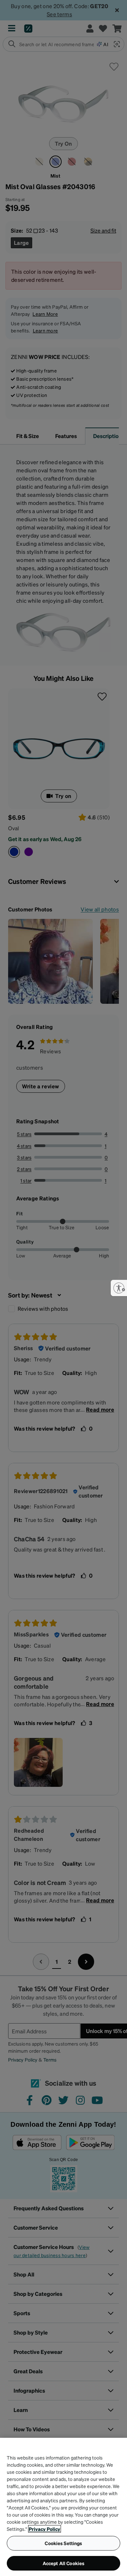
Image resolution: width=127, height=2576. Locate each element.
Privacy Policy (45, 2529)
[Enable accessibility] (119, 1288)
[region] (63, 2507)
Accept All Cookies (64, 2563)
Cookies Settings (63, 2543)
